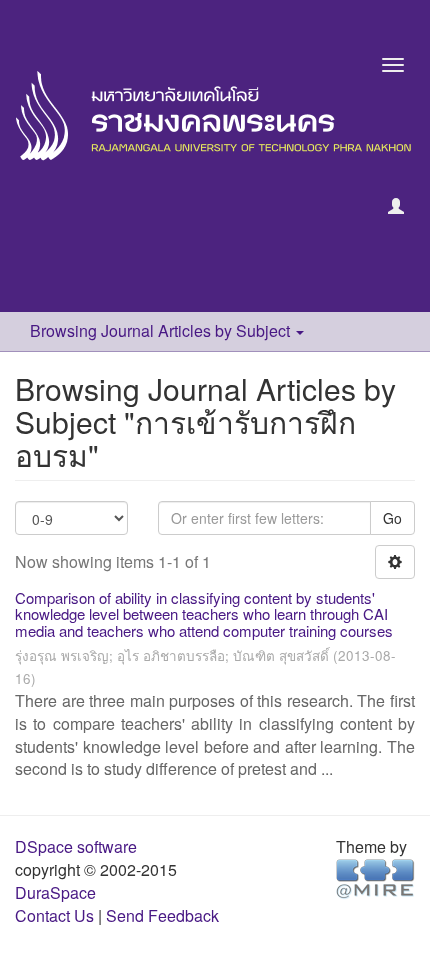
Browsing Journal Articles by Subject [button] (162, 330)
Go (392, 518)
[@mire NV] (375, 877)
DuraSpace (55, 892)
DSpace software (76, 846)
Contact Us (54, 915)
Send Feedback (162, 915)
